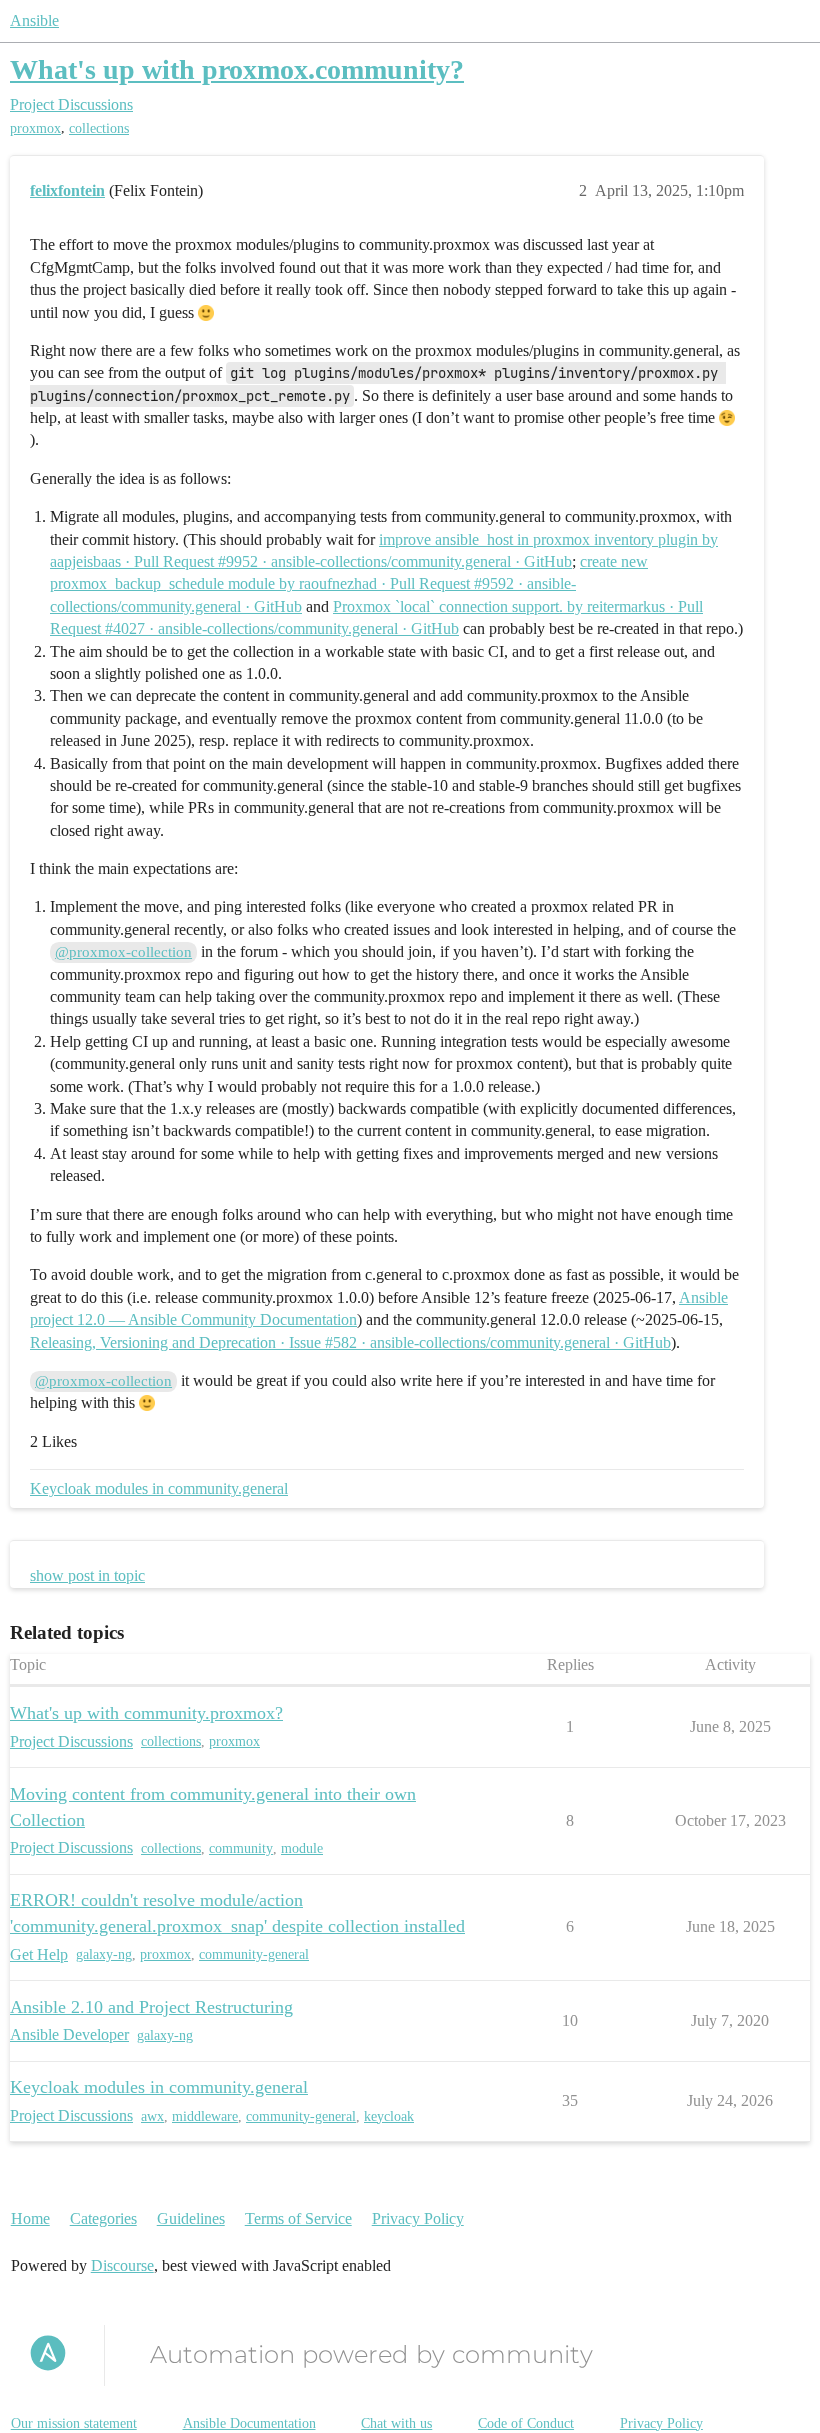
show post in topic (87, 1575)
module (302, 1848)
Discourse (122, 2265)
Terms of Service (298, 2218)
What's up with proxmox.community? (237, 69)
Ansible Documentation (249, 2423)
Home (30, 2218)
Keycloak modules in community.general (159, 1488)
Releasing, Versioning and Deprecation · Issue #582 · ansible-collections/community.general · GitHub (350, 1342)
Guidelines (191, 2218)
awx (152, 2116)
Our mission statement (74, 2423)
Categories (103, 2218)
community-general (254, 1954)
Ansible (34, 20)
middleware (205, 2116)
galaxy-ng (104, 1954)
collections (99, 128)
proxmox (35, 128)
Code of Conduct (526, 2423)
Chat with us (396, 2423)
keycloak (389, 2116)
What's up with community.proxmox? (146, 1713)
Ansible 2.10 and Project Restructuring (151, 2007)
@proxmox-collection (123, 952)
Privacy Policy (418, 2218)
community (241, 1848)
